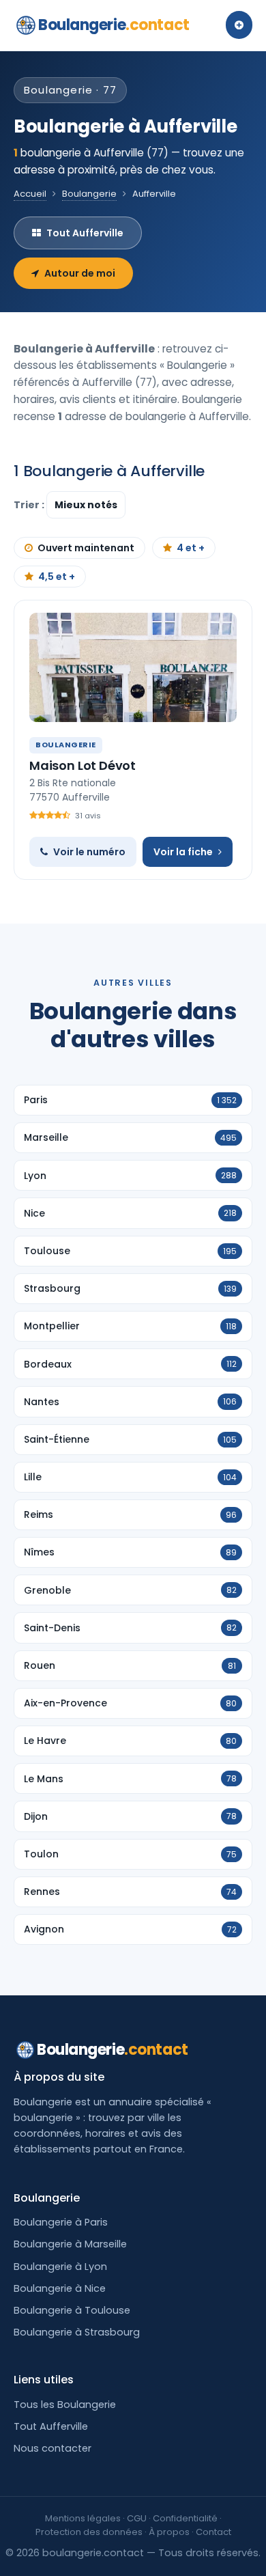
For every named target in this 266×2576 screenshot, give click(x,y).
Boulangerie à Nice (60, 2288)
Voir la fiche (183, 852)
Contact (213, 2532)
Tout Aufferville (85, 233)
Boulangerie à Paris (61, 2222)
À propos (169, 2532)
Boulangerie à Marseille (70, 2244)
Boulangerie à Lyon (60, 2267)
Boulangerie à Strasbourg (77, 2332)
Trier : (30, 505)
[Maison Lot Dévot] (133, 667)
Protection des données (89, 2532)
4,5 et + (57, 577)
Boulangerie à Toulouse (72, 2310)
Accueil (30, 194)
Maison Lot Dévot (83, 765)
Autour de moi (80, 273)
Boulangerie (114, 25)
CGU (137, 2518)
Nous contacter (53, 2448)
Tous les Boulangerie (65, 2405)
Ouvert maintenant (86, 548)
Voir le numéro (89, 852)
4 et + (191, 548)
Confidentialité (185, 2518)
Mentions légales (83, 2518)
